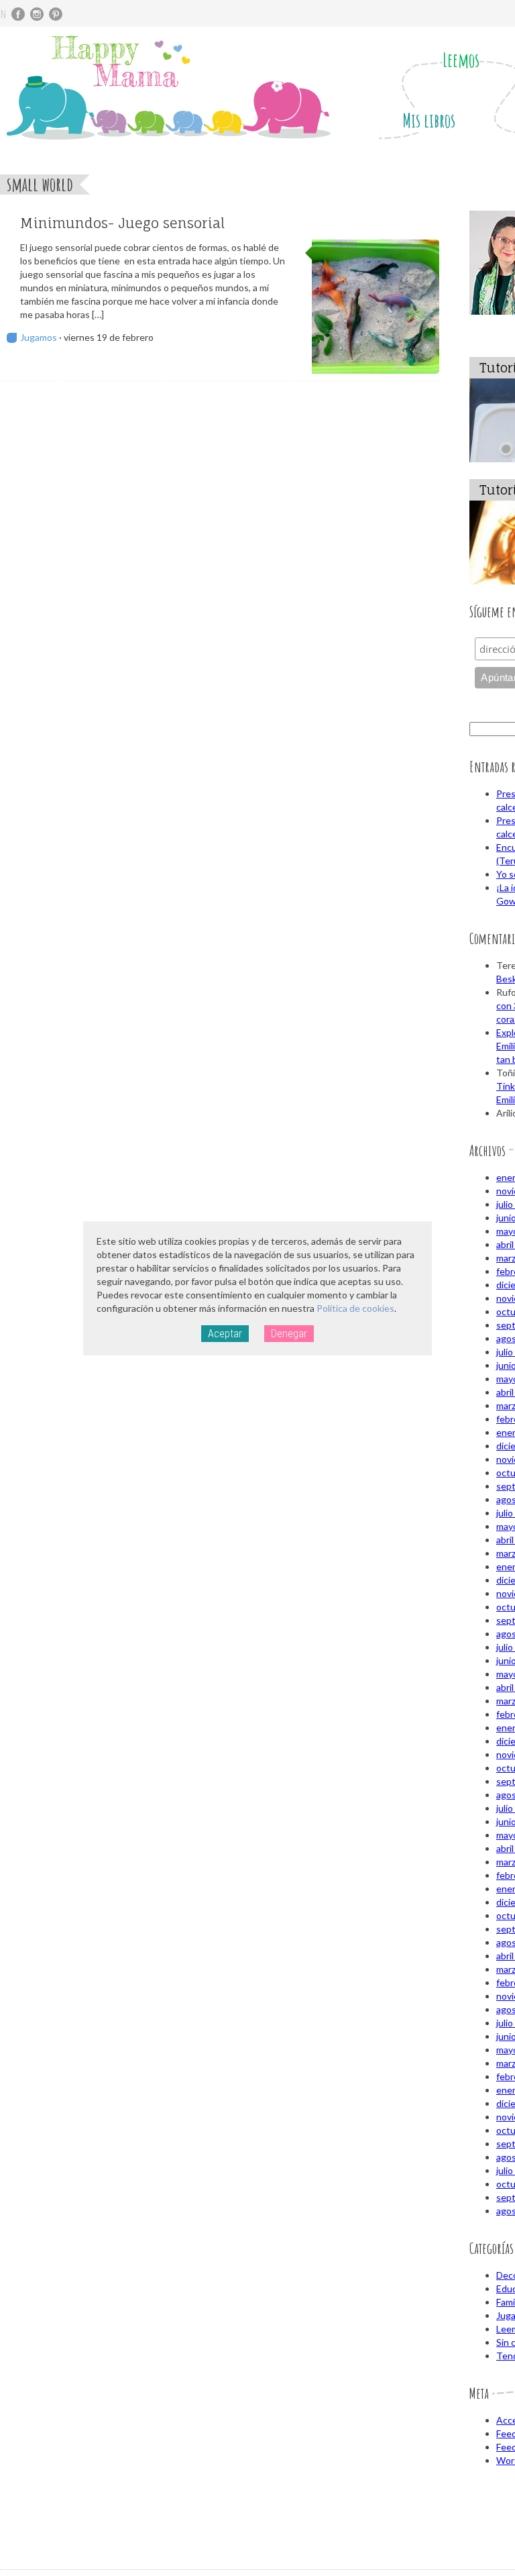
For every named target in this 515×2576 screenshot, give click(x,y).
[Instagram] (37, 14)
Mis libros (429, 120)
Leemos (461, 60)
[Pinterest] (56, 14)
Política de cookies (355, 1308)
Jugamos (39, 337)
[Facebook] (18, 14)
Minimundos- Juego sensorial (122, 223)
